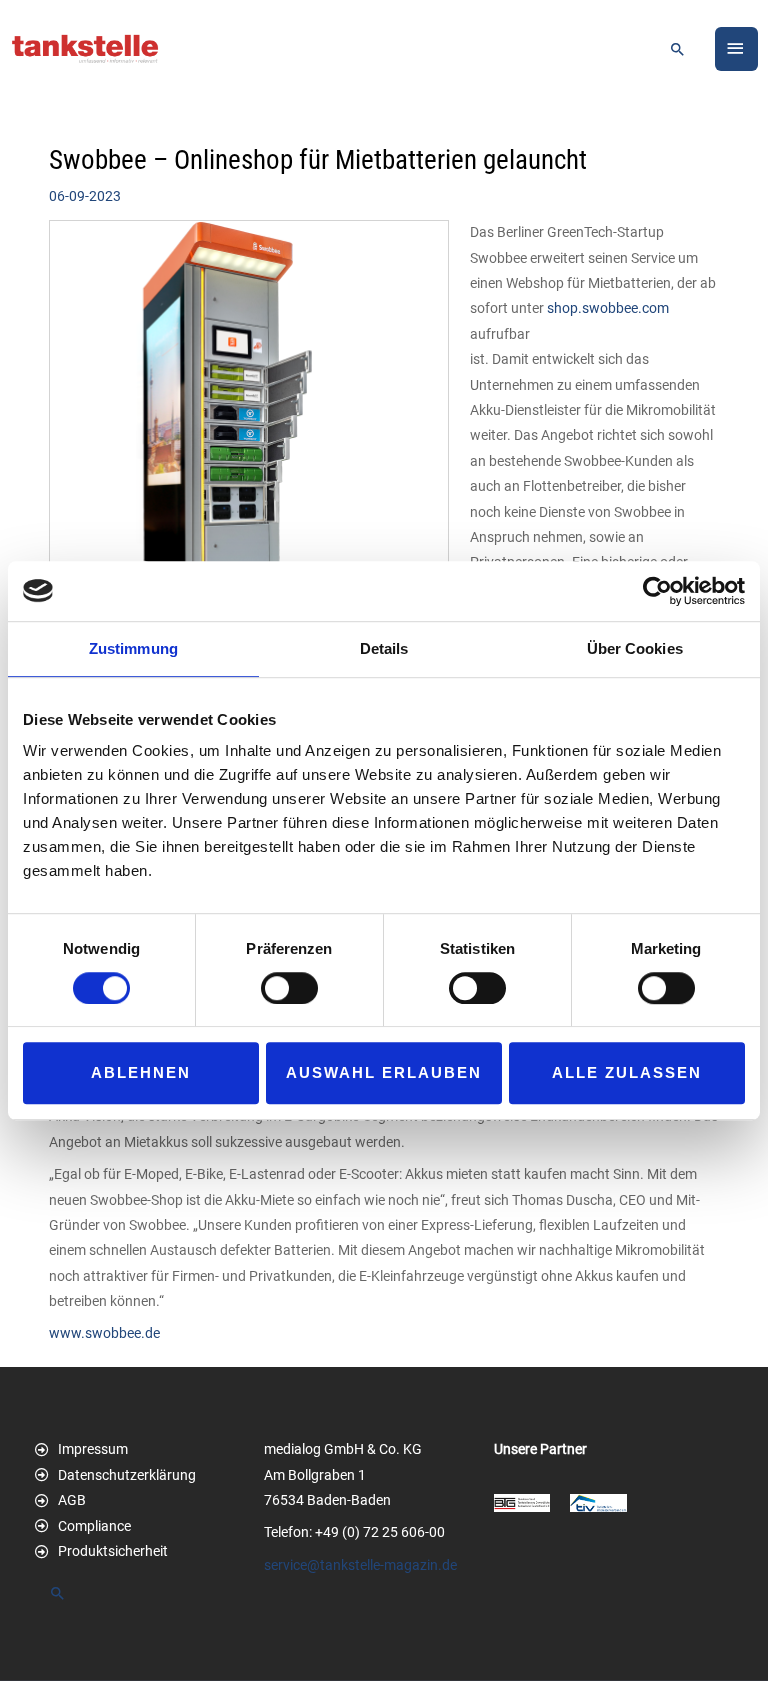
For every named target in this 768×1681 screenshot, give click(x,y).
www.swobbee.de (104, 1333)
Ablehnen (141, 1072)
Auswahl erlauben (384, 1072)
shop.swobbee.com (608, 308)
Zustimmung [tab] (133, 648)
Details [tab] (384, 648)
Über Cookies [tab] (635, 648)
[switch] (289, 988)
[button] (678, 49)
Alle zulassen (627, 1072)
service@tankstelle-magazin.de (360, 1565)
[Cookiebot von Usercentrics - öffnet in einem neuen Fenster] (657, 591)
